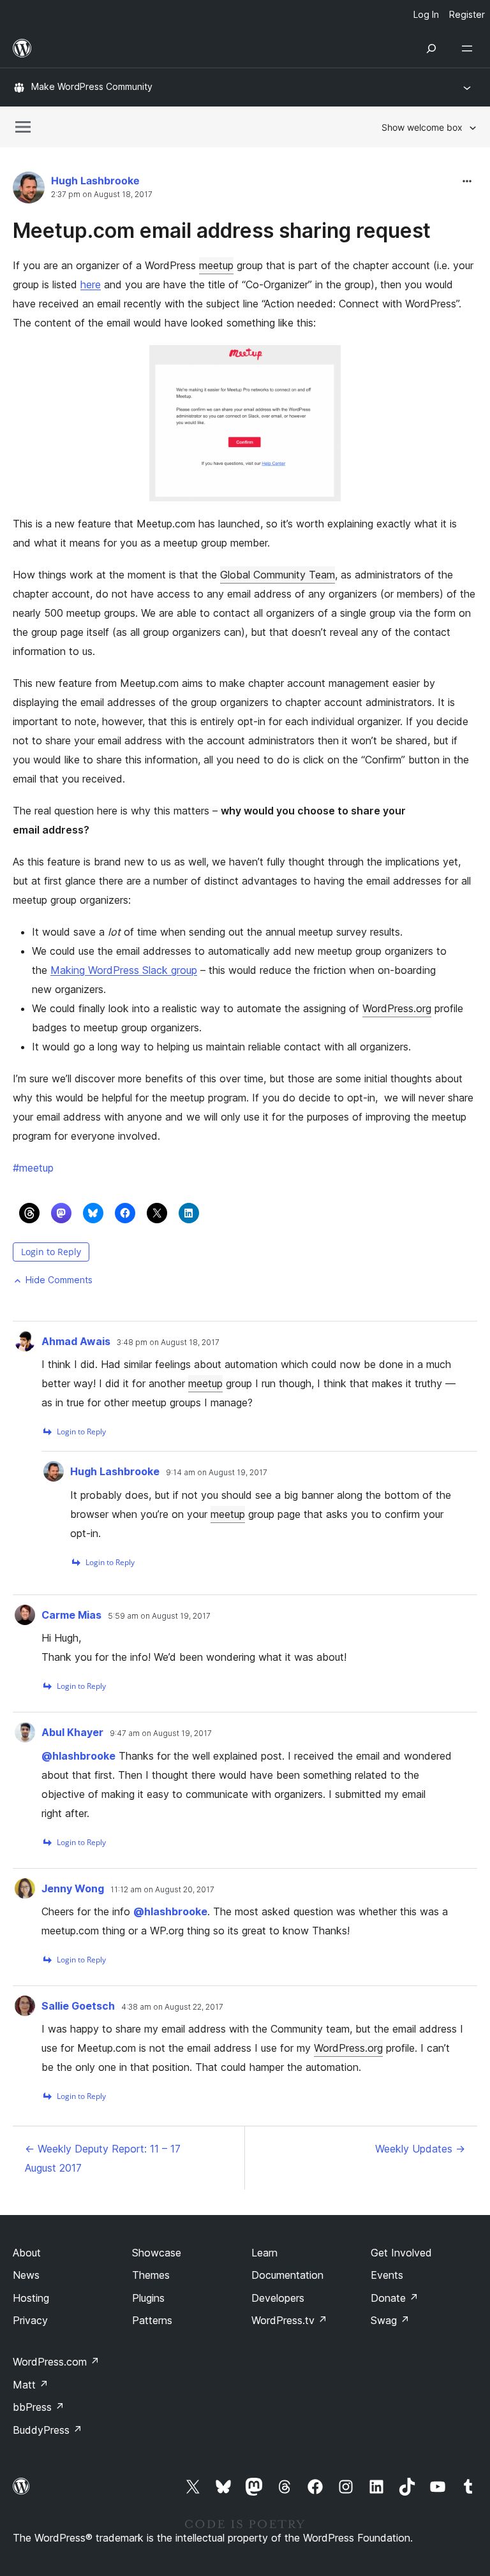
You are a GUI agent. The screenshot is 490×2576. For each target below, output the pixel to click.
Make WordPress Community (92, 86)
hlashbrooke (78, 1756)
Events (387, 2275)
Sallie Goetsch (78, 2006)
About (27, 2253)
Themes (151, 2275)
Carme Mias (71, 1615)
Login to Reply (51, 1252)
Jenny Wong (73, 1888)
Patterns (152, 2320)
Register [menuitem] (467, 14)
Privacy (30, 2320)
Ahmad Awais (76, 1341)
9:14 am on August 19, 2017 (217, 1473)
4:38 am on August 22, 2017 (172, 2007)
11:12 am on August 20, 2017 (162, 1890)
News (26, 2275)
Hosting (31, 2298)
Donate (395, 2298)
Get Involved (401, 2253)
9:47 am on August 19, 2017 (161, 1733)
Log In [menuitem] (426, 14)
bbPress (39, 2407)
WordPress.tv (289, 2320)
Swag (390, 2320)
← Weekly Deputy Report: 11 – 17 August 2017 (103, 2158)
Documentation (287, 2275)
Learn (264, 2253)
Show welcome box (422, 127)
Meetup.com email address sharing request (222, 231)
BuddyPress (48, 2430)
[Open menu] (470, 48)
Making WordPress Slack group (124, 970)
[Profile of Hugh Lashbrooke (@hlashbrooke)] (29, 190)
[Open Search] (431, 48)
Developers (278, 2298)
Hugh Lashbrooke (95, 180)
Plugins (148, 2298)
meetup (216, 265)
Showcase (157, 2253)
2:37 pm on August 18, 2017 (102, 195)
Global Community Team (278, 575)
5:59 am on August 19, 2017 (159, 1616)
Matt (31, 2385)
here (91, 284)
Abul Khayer (72, 1732)
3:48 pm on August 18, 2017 (168, 1343)
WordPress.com (56, 2362)
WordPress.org (397, 1008)
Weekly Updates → (420, 2149)
